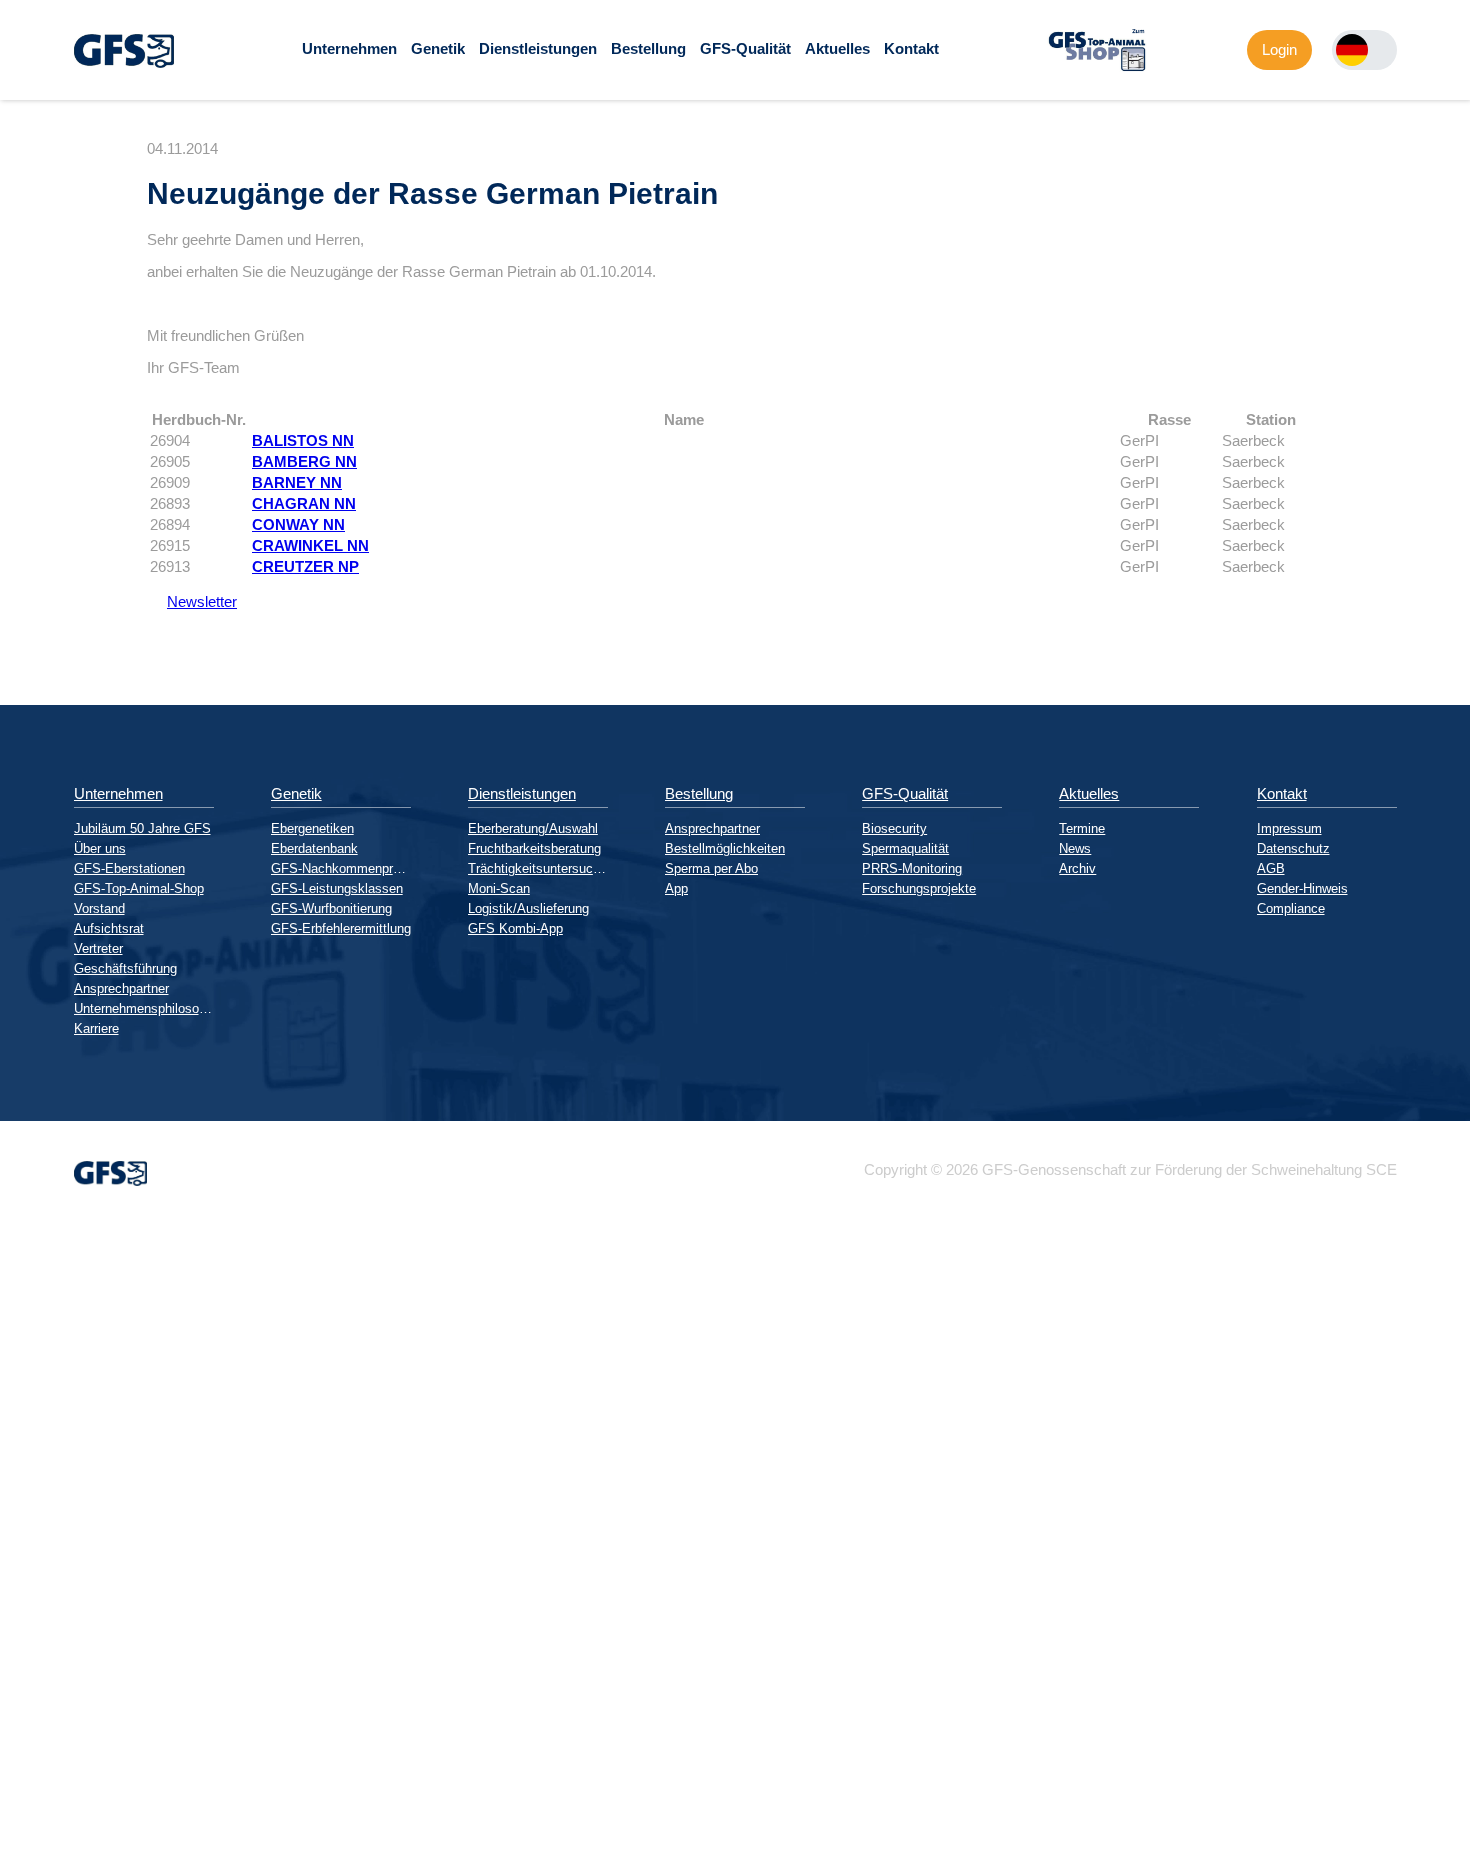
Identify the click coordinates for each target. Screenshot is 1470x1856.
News (1075, 848)
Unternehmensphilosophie (144, 1008)
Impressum (1289, 828)
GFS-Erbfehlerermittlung (341, 928)
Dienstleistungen (538, 48)
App (676, 888)
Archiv (1077, 868)
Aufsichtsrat (109, 928)
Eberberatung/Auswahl (533, 828)
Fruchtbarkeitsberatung (534, 848)
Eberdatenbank (314, 848)
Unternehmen (349, 48)
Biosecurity (894, 828)
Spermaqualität (905, 848)
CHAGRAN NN (304, 503)
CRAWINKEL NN (310, 545)
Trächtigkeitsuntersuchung (538, 868)
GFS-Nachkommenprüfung (341, 868)
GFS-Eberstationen (129, 868)
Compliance (1291, 908)
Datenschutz (1293, 848)
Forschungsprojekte (919, 888)
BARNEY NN (297, 482)
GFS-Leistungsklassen (337, 888)
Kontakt (911, 48)
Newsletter (192, 601)
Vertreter (98, 948)
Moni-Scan (499, 888)
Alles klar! (16, 1805)
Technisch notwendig (33, 1584)
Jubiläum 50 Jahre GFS (142, 828)
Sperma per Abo (711, 868)
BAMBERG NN (304, 461)
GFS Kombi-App (515, 928)
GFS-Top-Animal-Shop (139, 888)
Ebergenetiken (312, 828)
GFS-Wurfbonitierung (331, 908)
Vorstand (99, 908)
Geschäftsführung (125, 968)
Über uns (100, 848)
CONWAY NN (298, 524)
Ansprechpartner (121, 988)
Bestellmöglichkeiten (725, 848)
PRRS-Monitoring (912, 868)
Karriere (96, 1028)
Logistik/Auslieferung (528, 908)
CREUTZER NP (305, 566)
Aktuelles (837, 48)
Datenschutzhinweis (66, 1847)
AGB (1271, 868)
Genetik (438, 48)
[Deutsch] (1352, 50)
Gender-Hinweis (1302, 888)
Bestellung (648, 48)
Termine (1082, 828)
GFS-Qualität (745, 48)
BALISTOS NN (303, 440)
